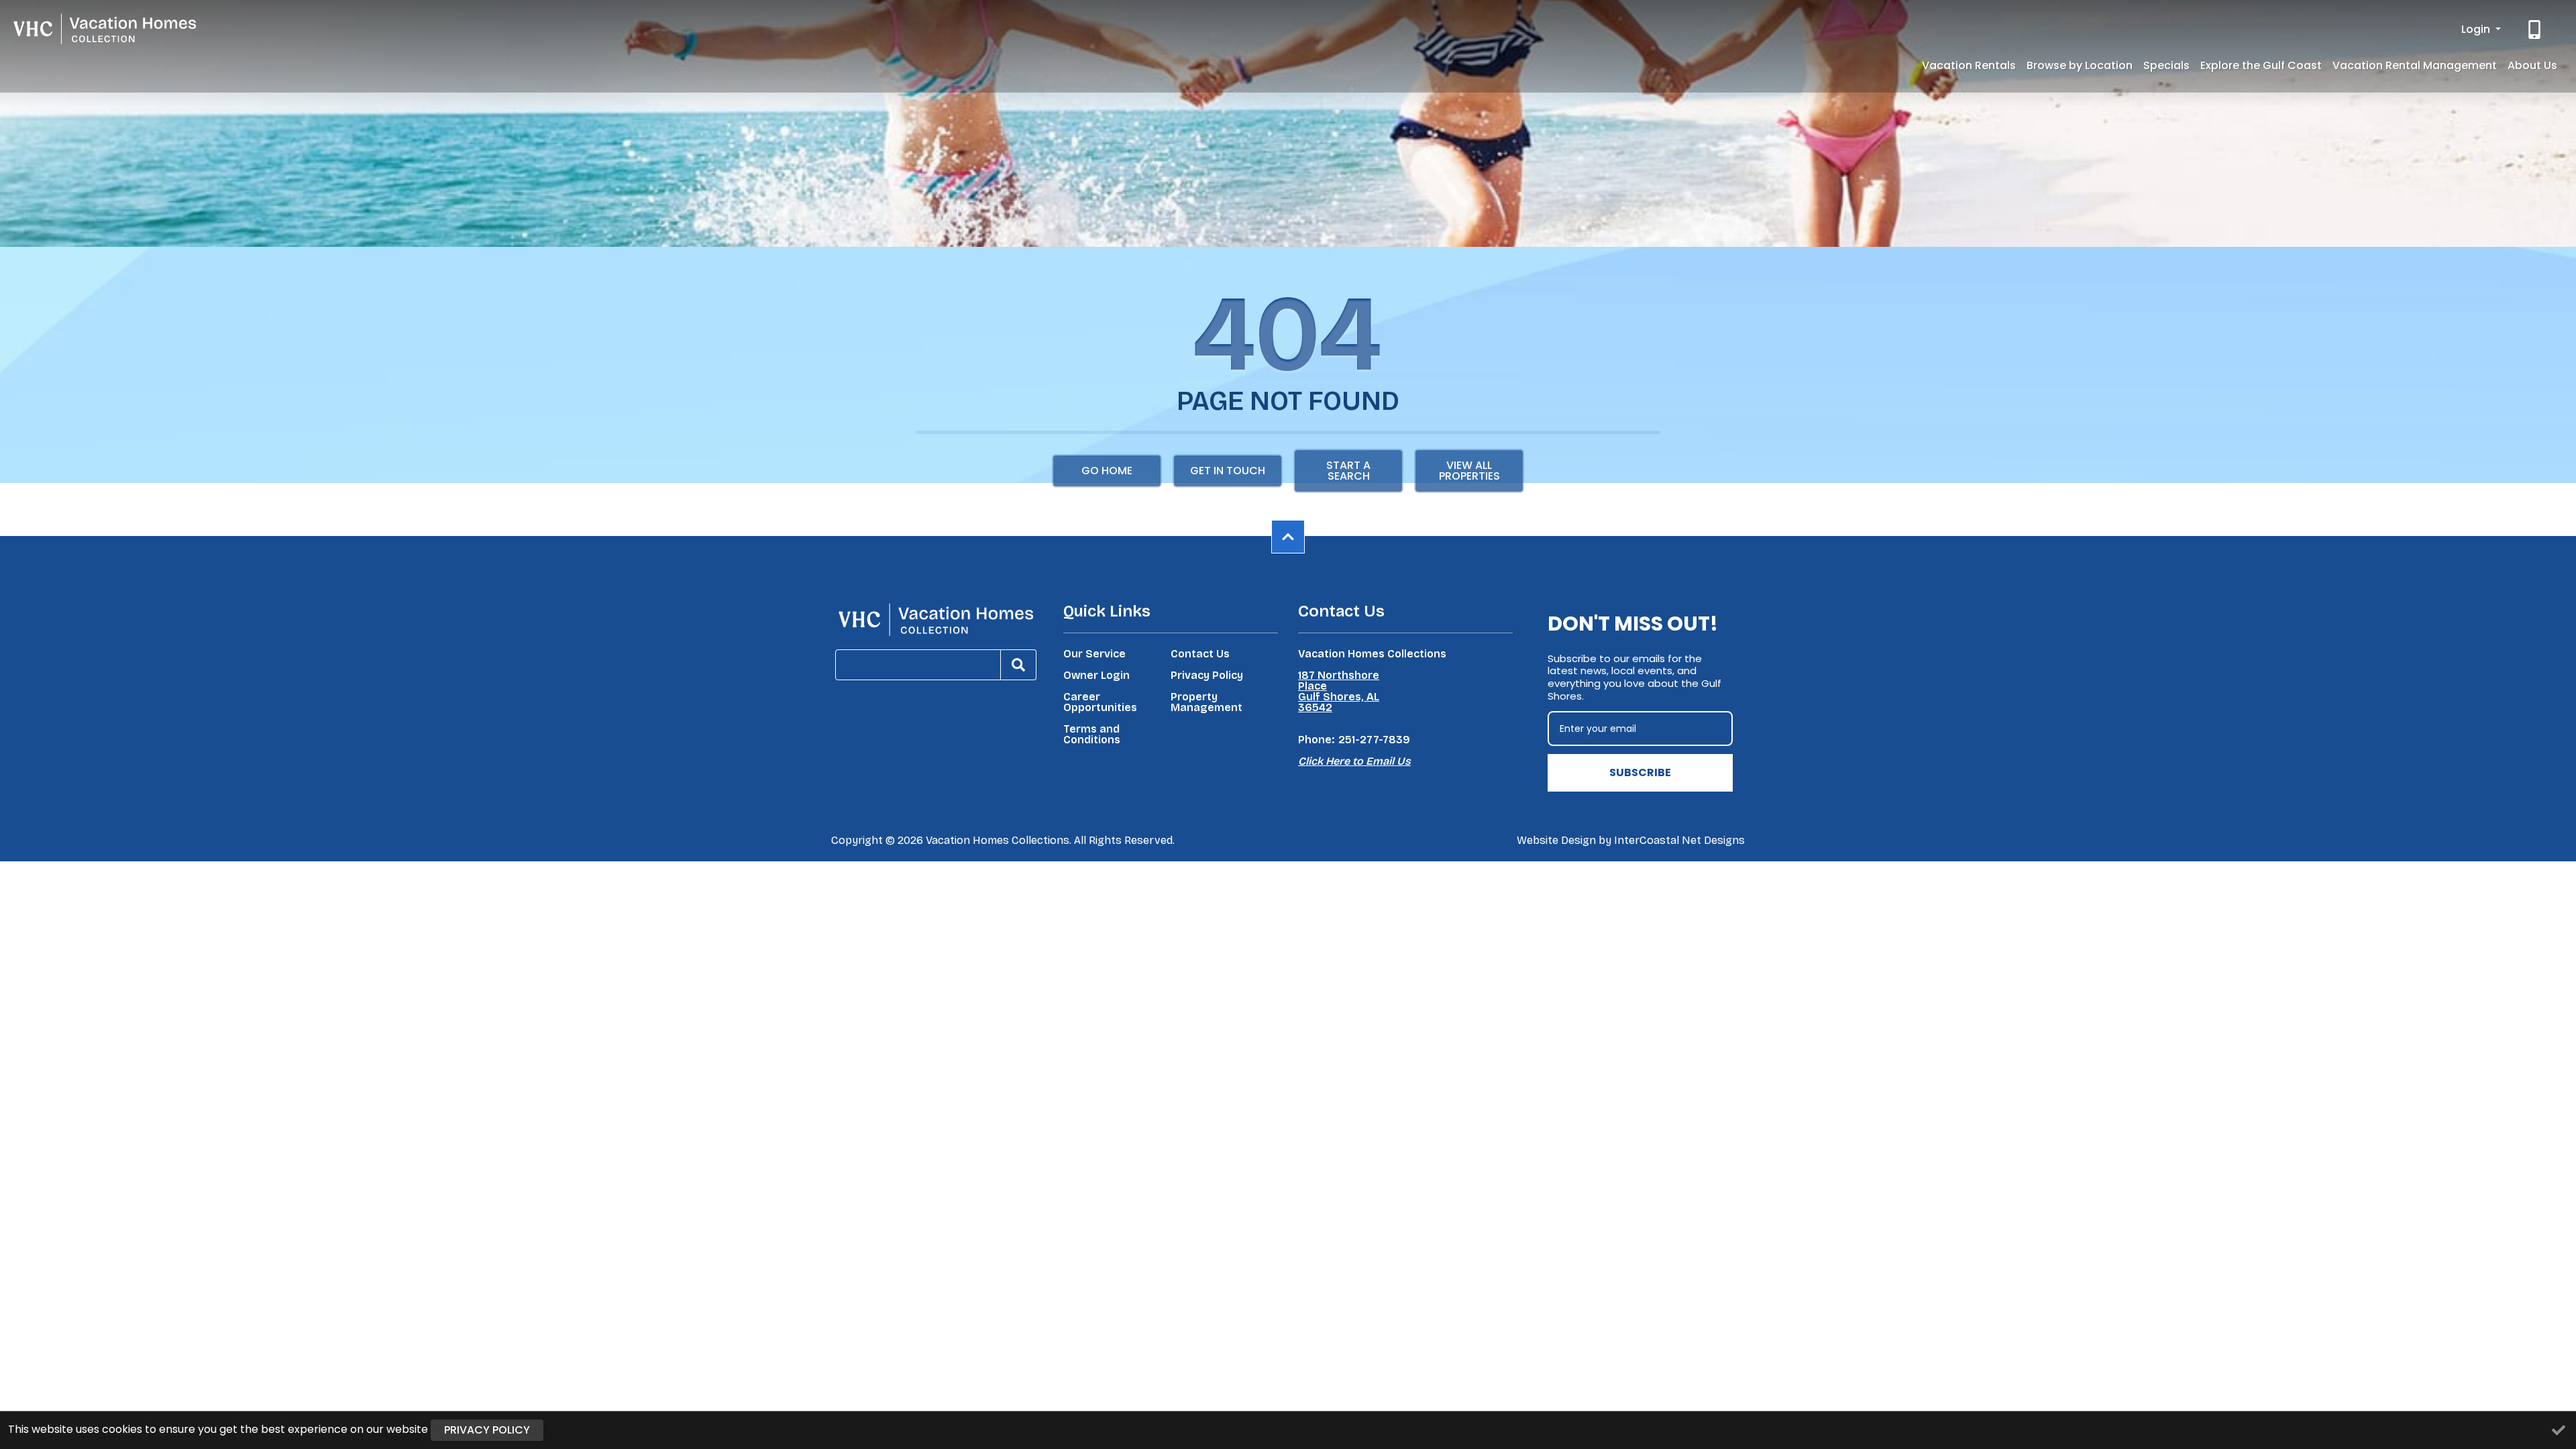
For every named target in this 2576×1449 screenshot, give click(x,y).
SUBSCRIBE (1640, 772)
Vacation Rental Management (2415, 65)
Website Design (1556, 840)
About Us (2532, 65)
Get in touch (1228, 471)
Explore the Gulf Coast (2261, 65)
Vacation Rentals (1969, 65)
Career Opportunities (1100, 702)
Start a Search (1348, 471)
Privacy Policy (1207, 676)
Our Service (1094, 654)
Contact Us (1200, 654)
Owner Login (1096, 676)
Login (2477, 29)
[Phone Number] (2536, 30)
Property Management (1206, 702)
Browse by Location (2080, 65)
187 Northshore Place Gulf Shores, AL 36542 (1339, 692)
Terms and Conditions (1092, 735)
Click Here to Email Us (1354, 761)
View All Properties (1469, 471)
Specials (2166, 65)
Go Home (1107, 471)
